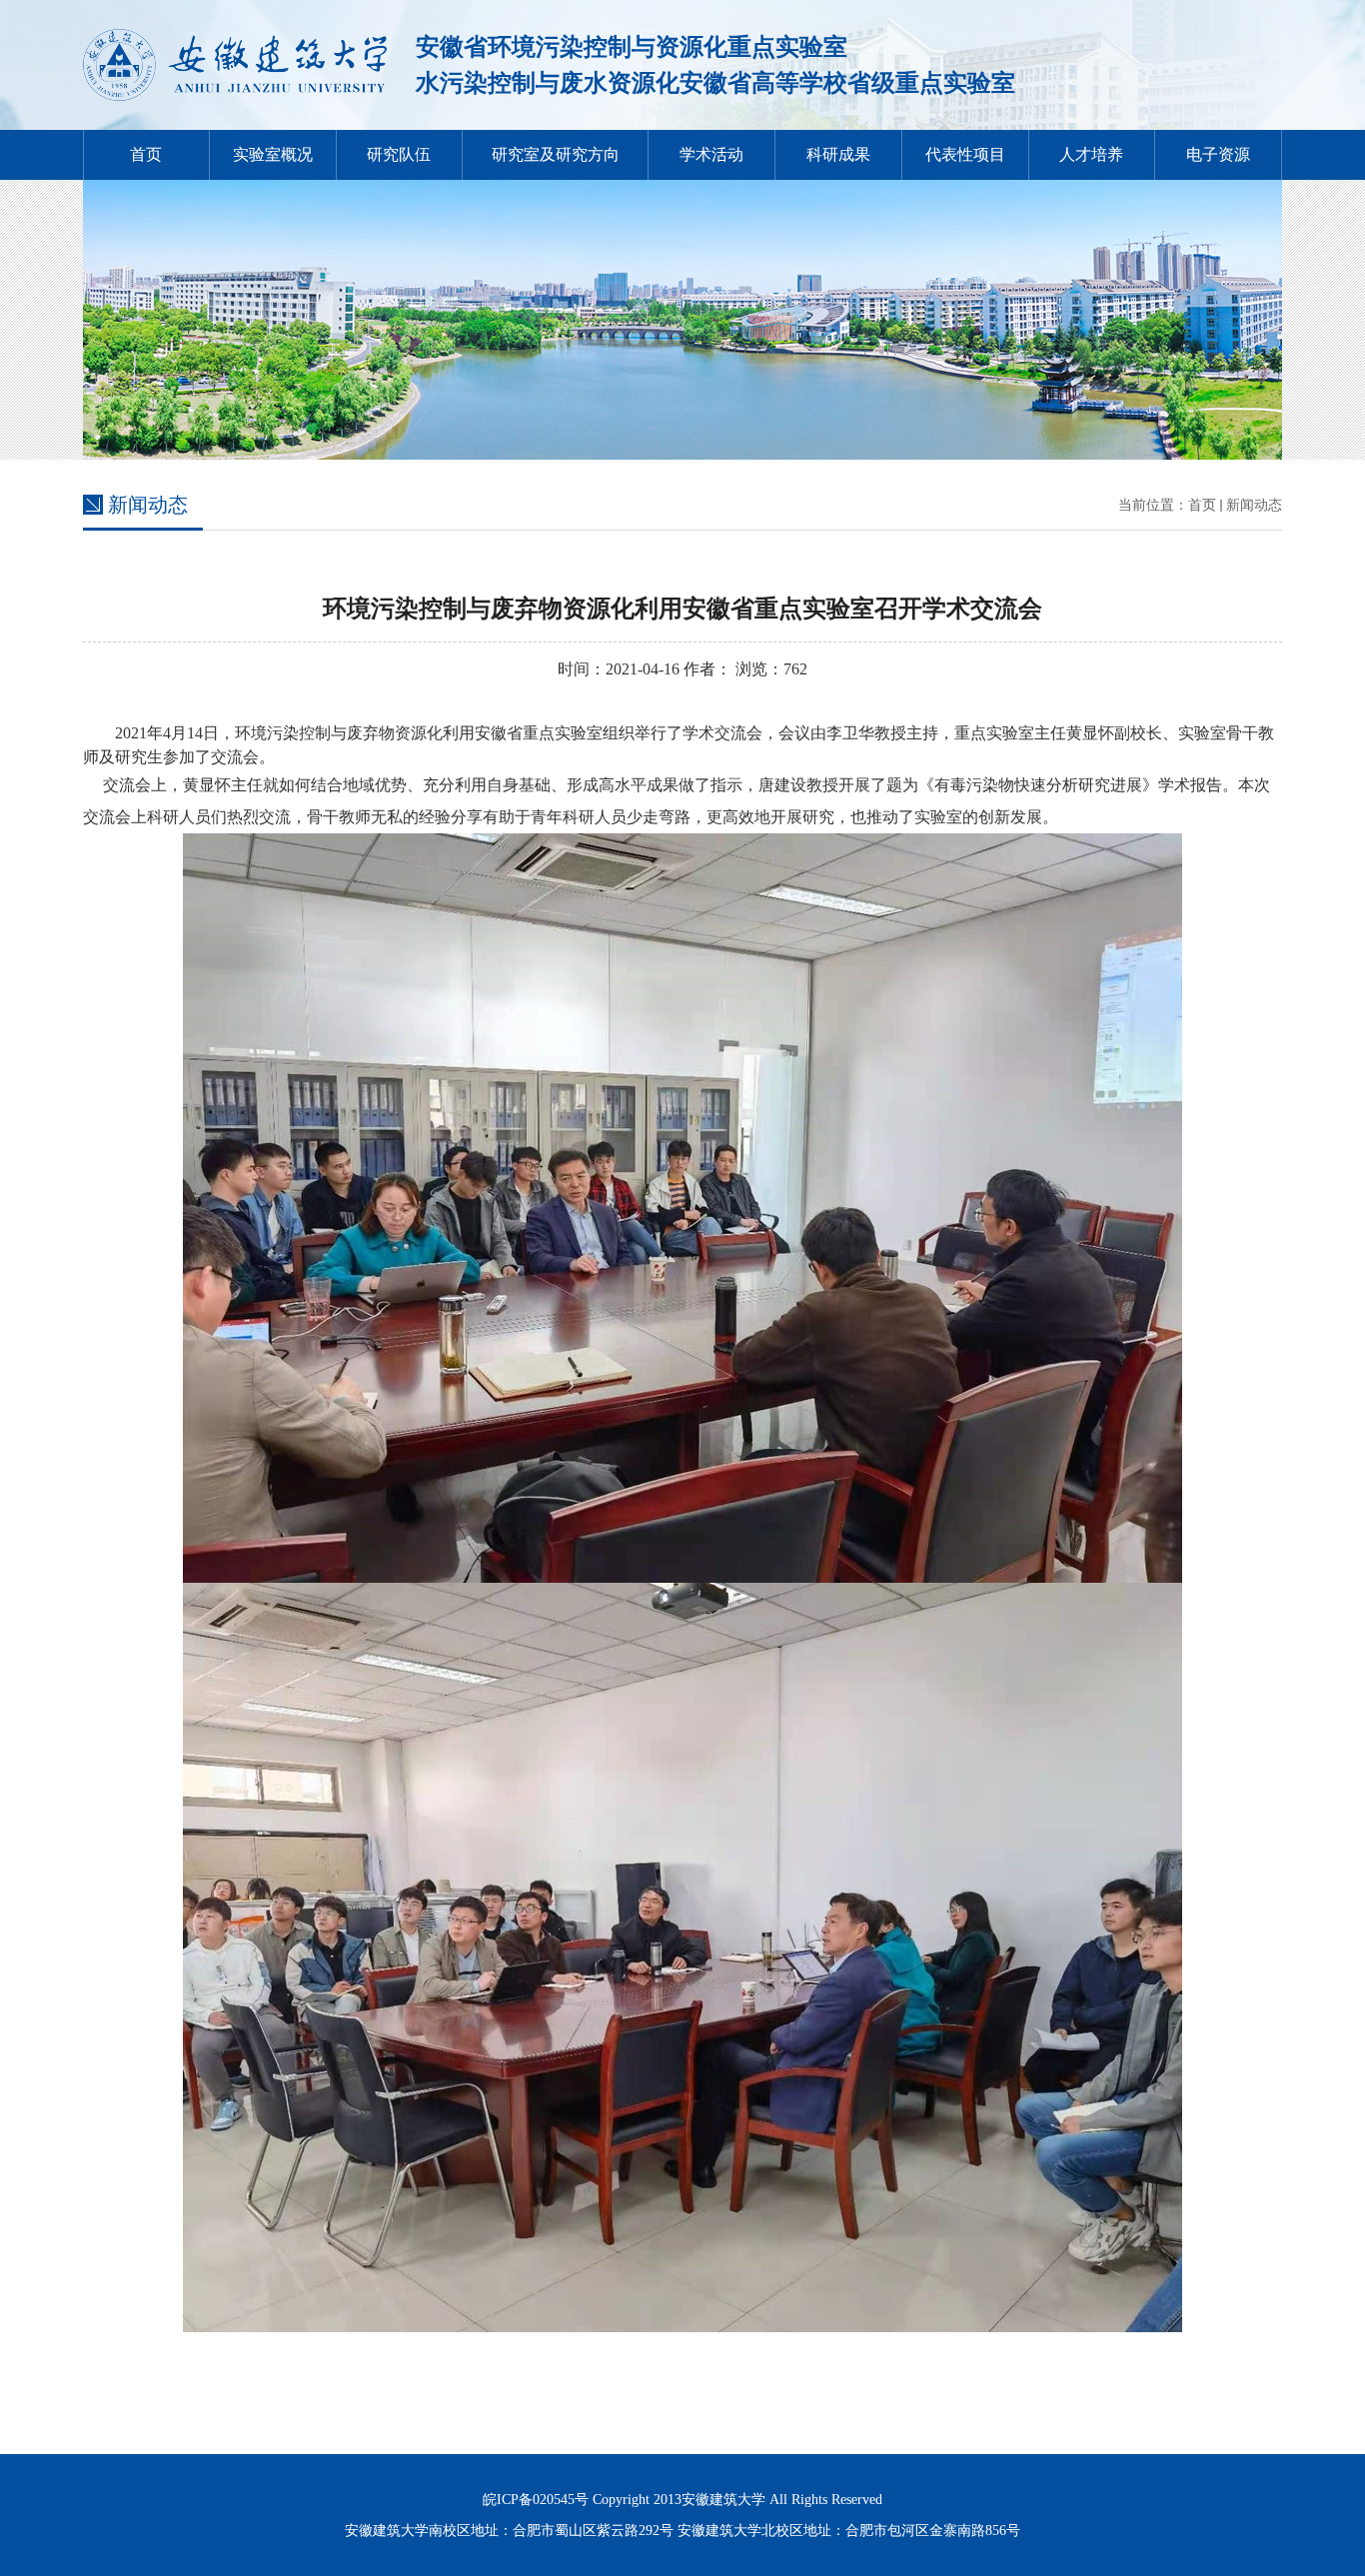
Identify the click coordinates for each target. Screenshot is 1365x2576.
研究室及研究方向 (556, 154)
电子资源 (1218, 154)
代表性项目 (965, 154)
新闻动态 (1254, 505)
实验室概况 (273, 154)
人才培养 (1091, 154)
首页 (146, 154)
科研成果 (838, 154)
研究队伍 (399, 154)
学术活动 (711, 154)
